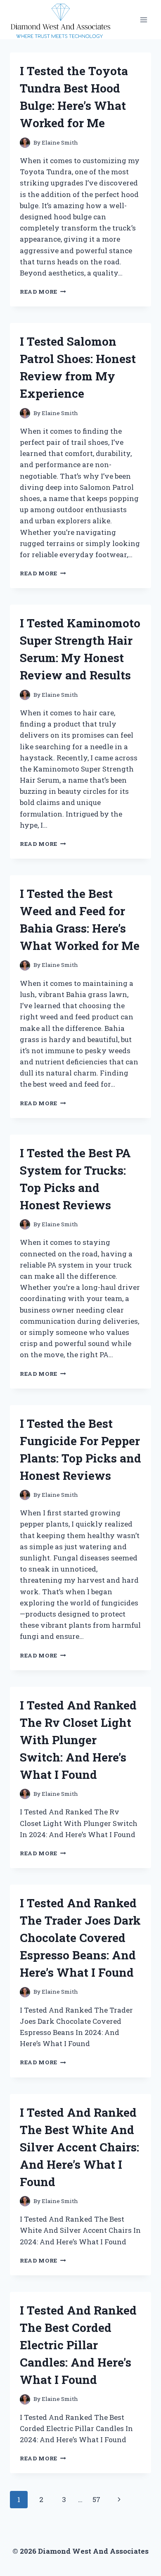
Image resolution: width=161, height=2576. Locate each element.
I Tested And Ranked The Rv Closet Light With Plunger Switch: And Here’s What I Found (78, 1740)
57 (96, 2499)
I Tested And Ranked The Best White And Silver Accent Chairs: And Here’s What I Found (79, 2147)
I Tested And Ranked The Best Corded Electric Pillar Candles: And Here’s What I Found (78, 2345)
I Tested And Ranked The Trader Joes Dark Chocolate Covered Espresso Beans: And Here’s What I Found (80, 1938)
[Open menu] (143, 20)
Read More (43, 292)
